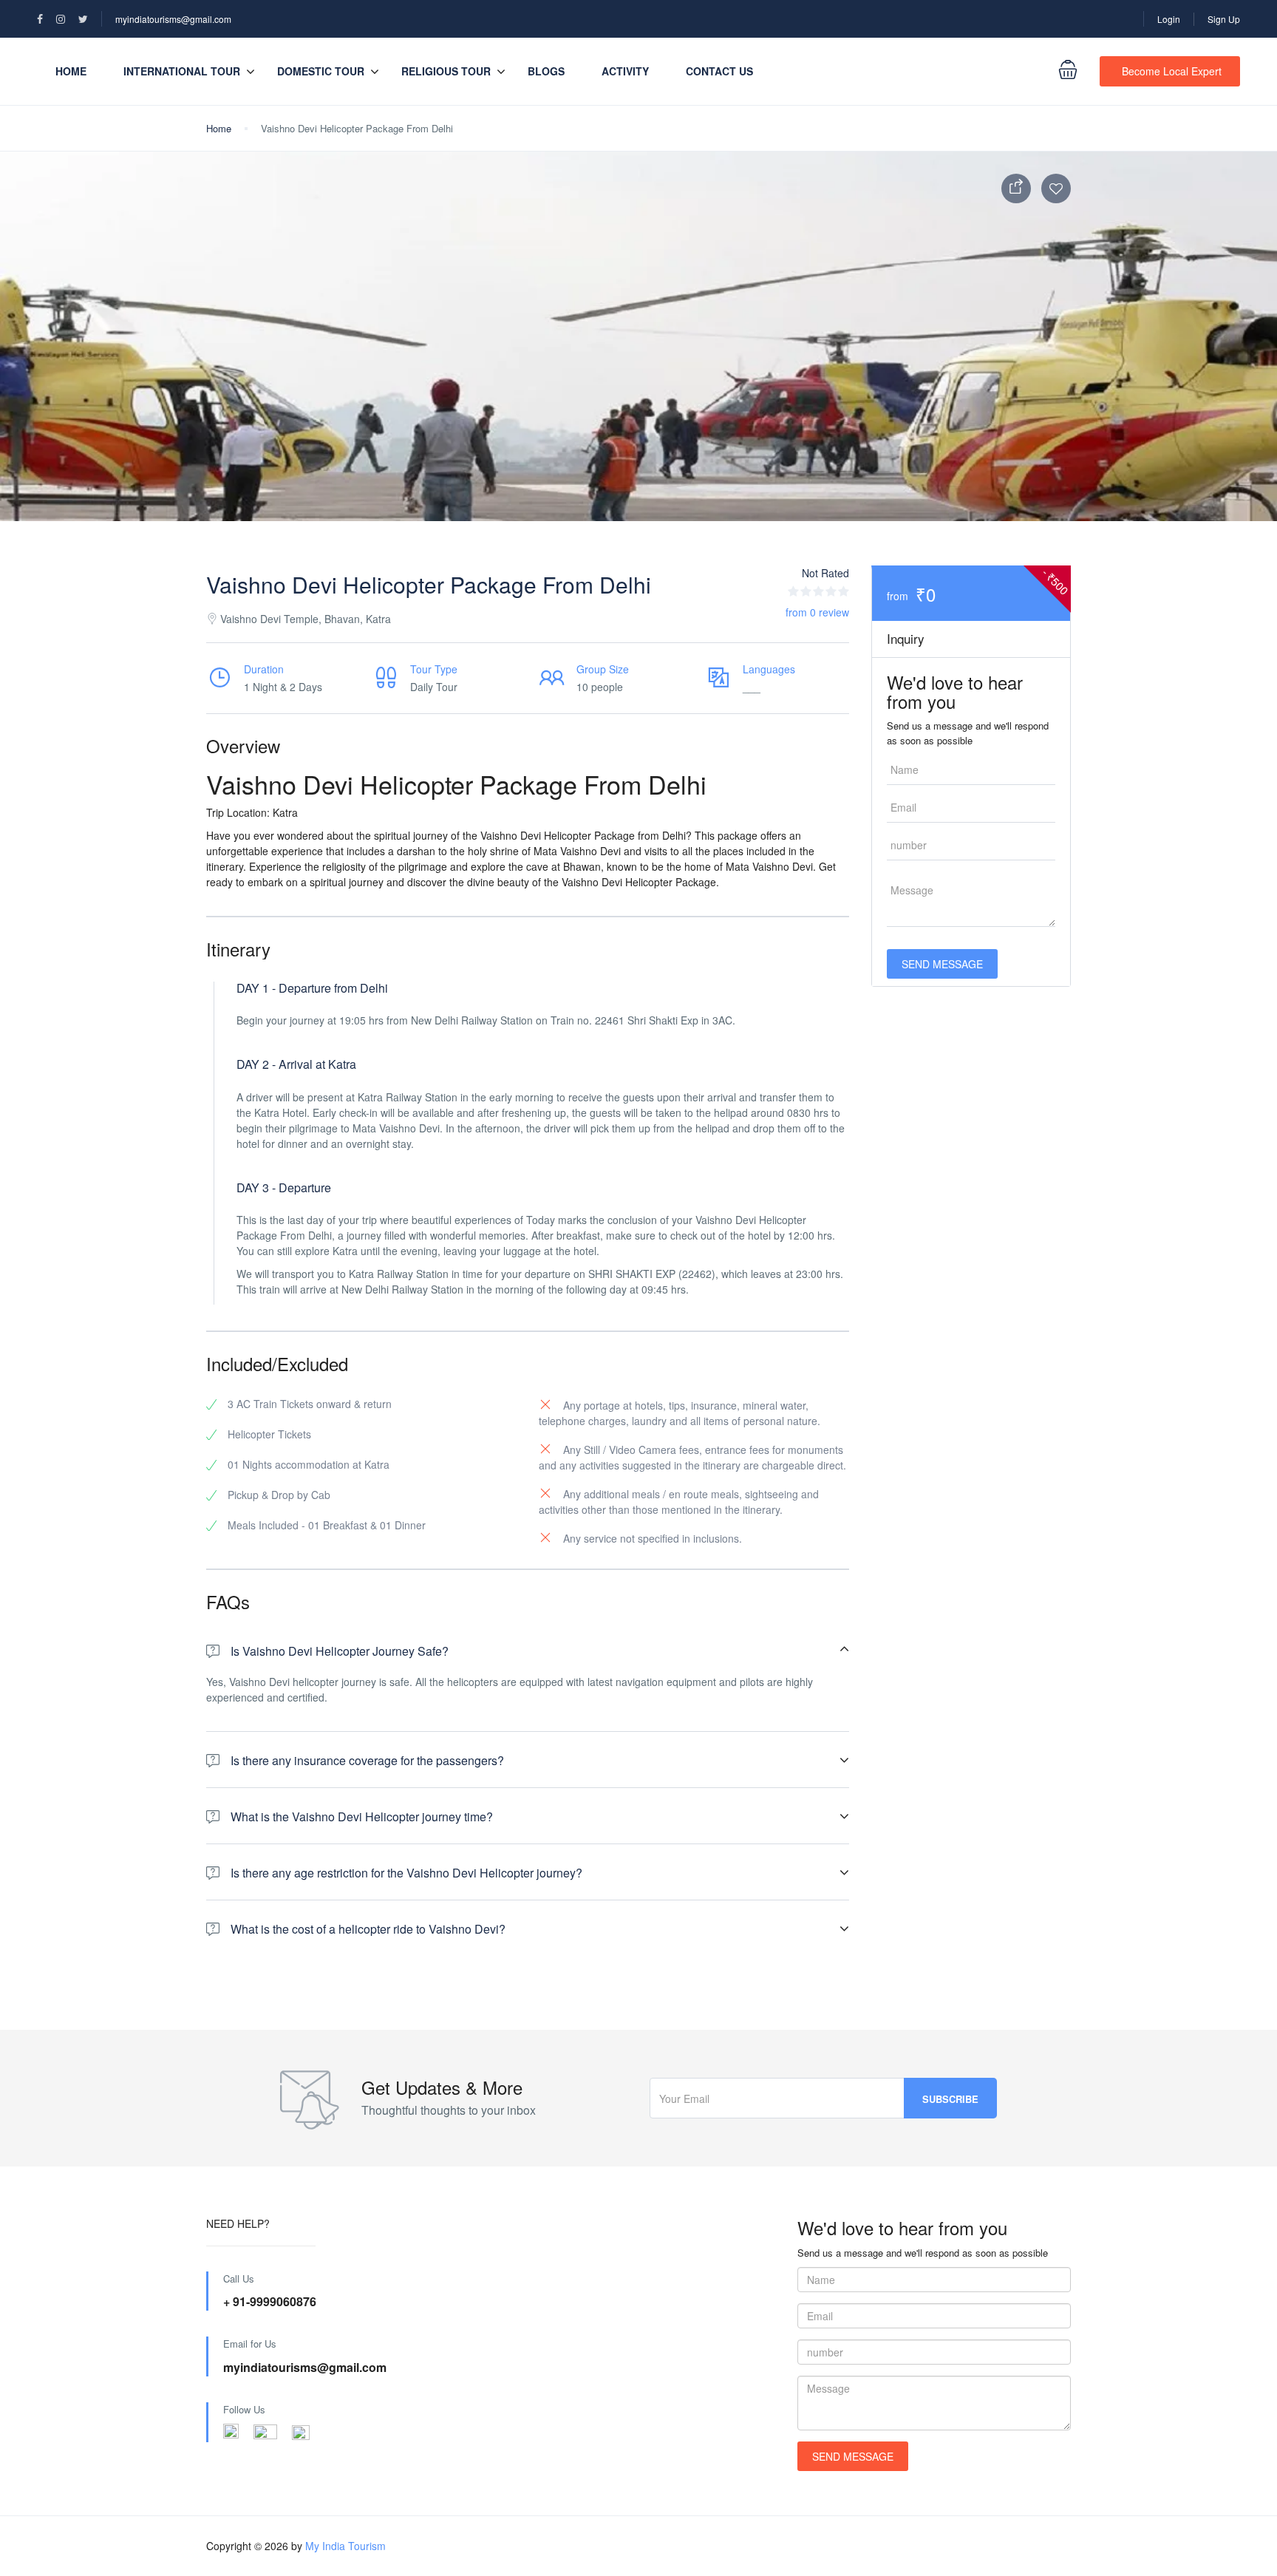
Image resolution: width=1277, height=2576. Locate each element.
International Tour (182, 71)
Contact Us (719, 71)
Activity (625, 71)
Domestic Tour (321, 71)
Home (71, 71)
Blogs (546, 71)
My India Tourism (345, 2546)
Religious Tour (446, 71)
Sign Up (1224, 19)
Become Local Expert (1172, 71)
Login (1169, 19)
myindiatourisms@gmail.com (173, 19)
